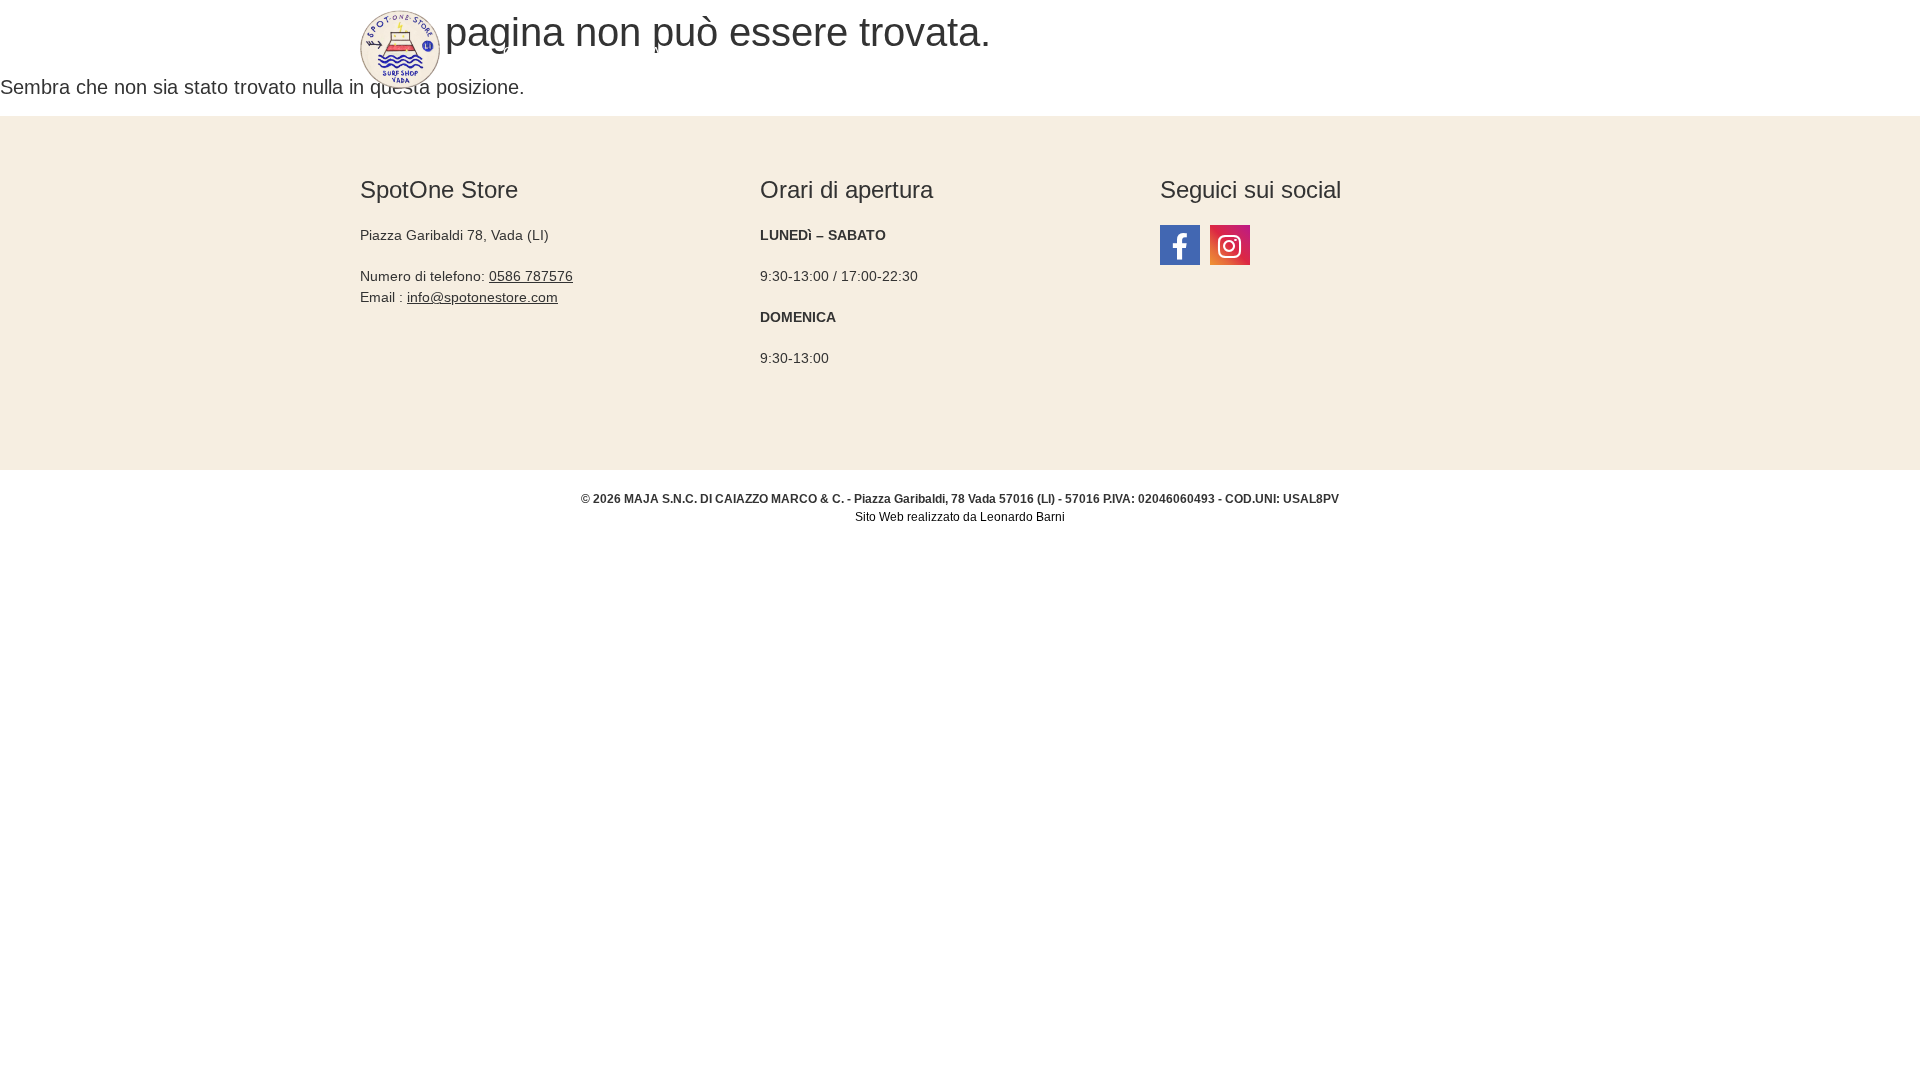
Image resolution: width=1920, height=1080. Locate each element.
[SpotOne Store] (1180, 245)
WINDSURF (1016, 52)
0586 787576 (531, 276)
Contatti (1459, 52)
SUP (1199, 52)
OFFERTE (539, 52)
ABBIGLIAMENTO (653, 52)
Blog (1533, 52)
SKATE (1372, 52)
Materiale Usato (813, 52)
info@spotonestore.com (482, 297)
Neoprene (1281, 52)
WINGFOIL (1121, 52)
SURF (930, 52)
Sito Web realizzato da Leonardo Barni (960, 517)
